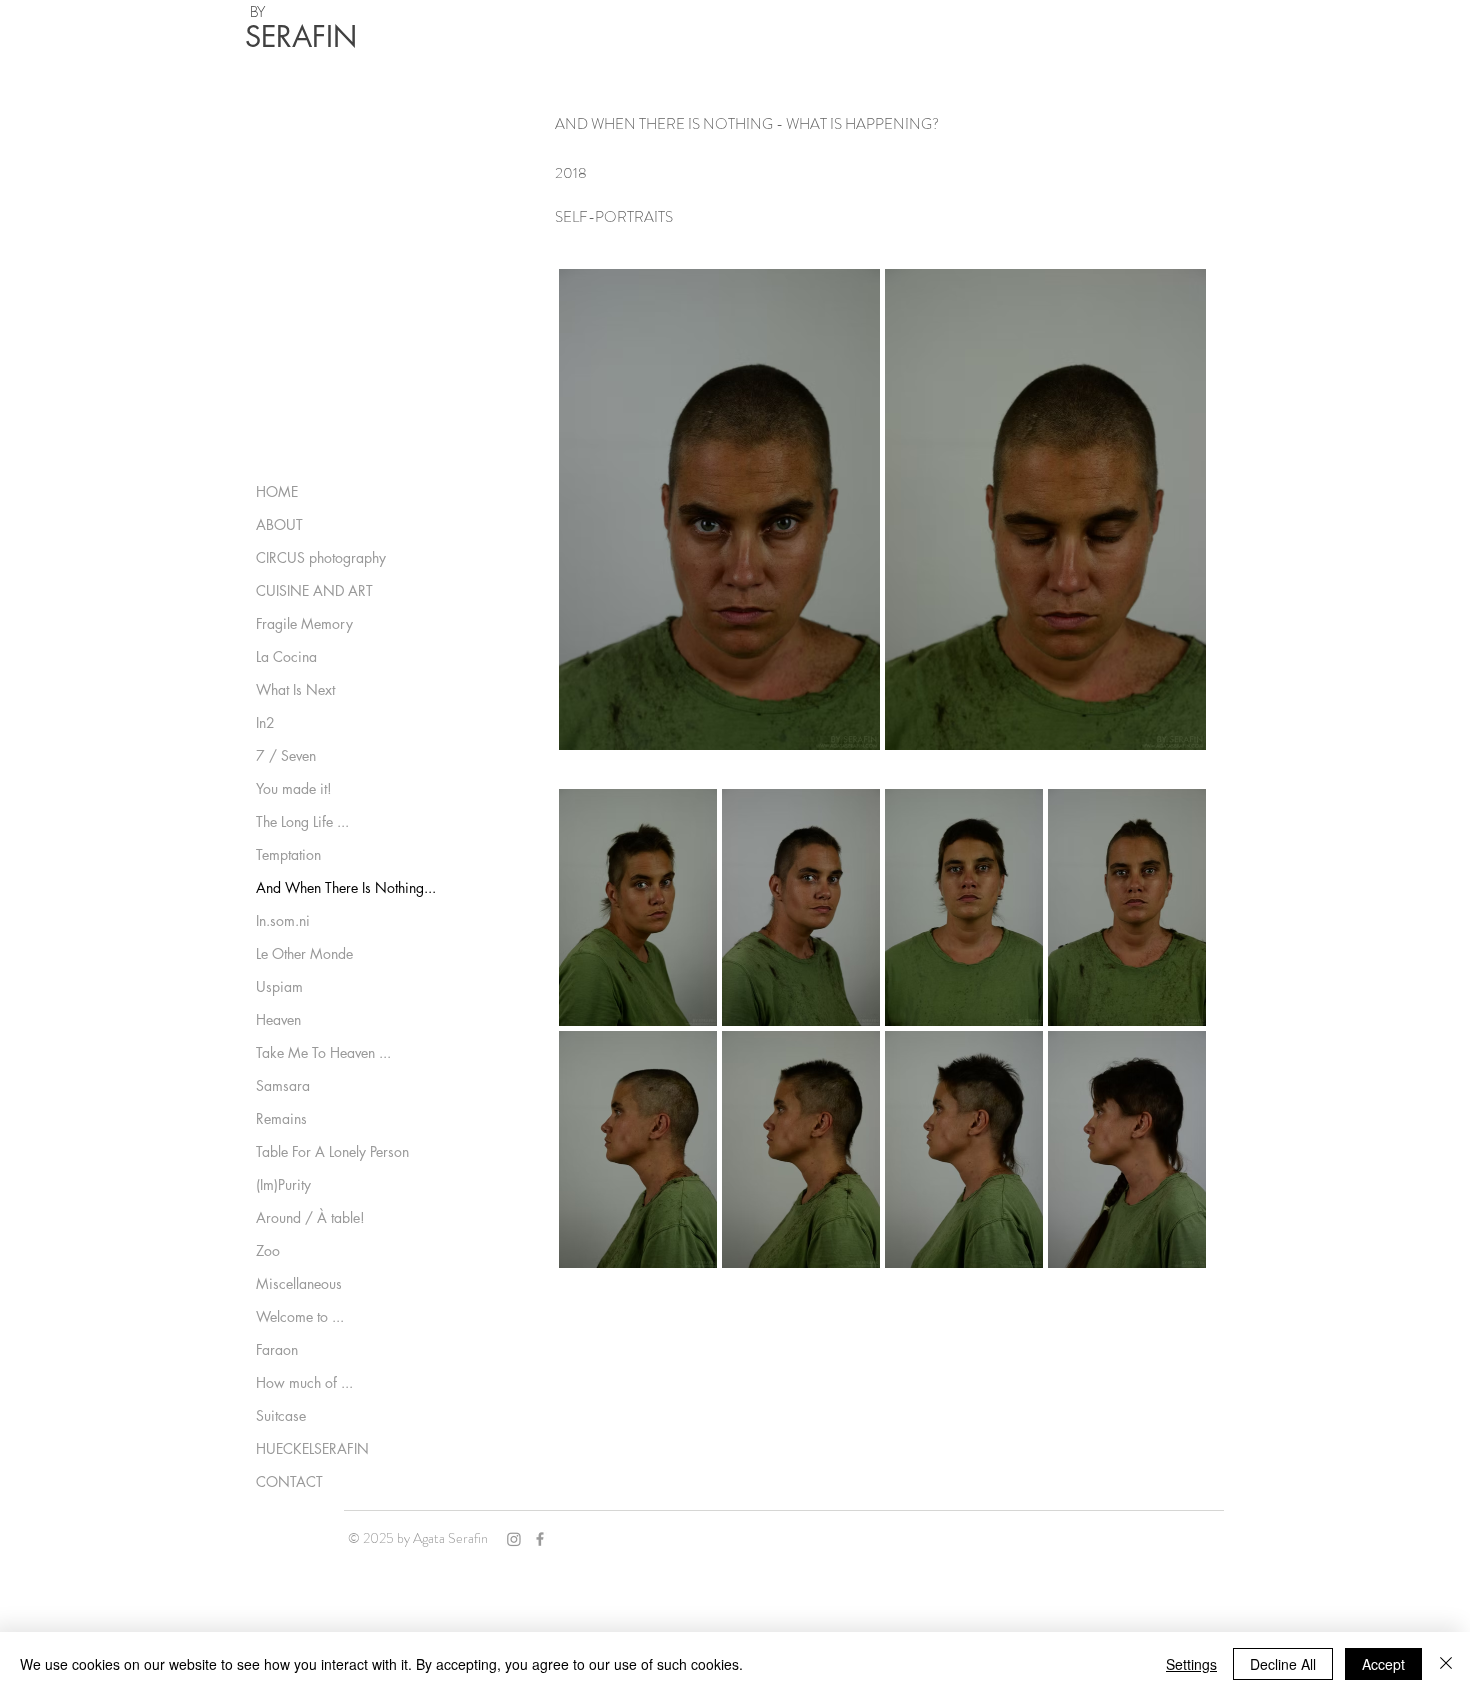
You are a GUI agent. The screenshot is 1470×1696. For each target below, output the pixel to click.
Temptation (288, 854)
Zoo (268, 1250)
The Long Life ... (302, 821)
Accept (1383, 1664)
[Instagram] (514, 1539)
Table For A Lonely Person (332, 1151)
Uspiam (279, 986)
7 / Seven (286, 755)
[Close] (1446, 1664)
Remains (281, 1118)
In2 (265, 722)
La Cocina (286, 656)
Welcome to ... (300, 1316)
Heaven (278, 1019)
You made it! (294, 788)
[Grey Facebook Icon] (540, 1539)
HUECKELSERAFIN (312, 1448)
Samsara (283, 1085)
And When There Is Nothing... (346, 887)
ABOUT (279, 524)
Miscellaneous (299, 1283)
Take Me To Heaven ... (323, 1052)
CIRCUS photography (321, 557)
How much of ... (304, 1382)
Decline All (1283, 1664)
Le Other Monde (304, 953)
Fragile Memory (304, 623)
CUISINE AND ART (314, 590)
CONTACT (289, 1481)
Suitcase (281, 1415)
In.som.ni (283, 920)
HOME (277, 491)
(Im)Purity (283, 1184)
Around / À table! (310, 1217)
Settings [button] (1191, 1664)
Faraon (277, 1349)
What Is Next (295, 689)
